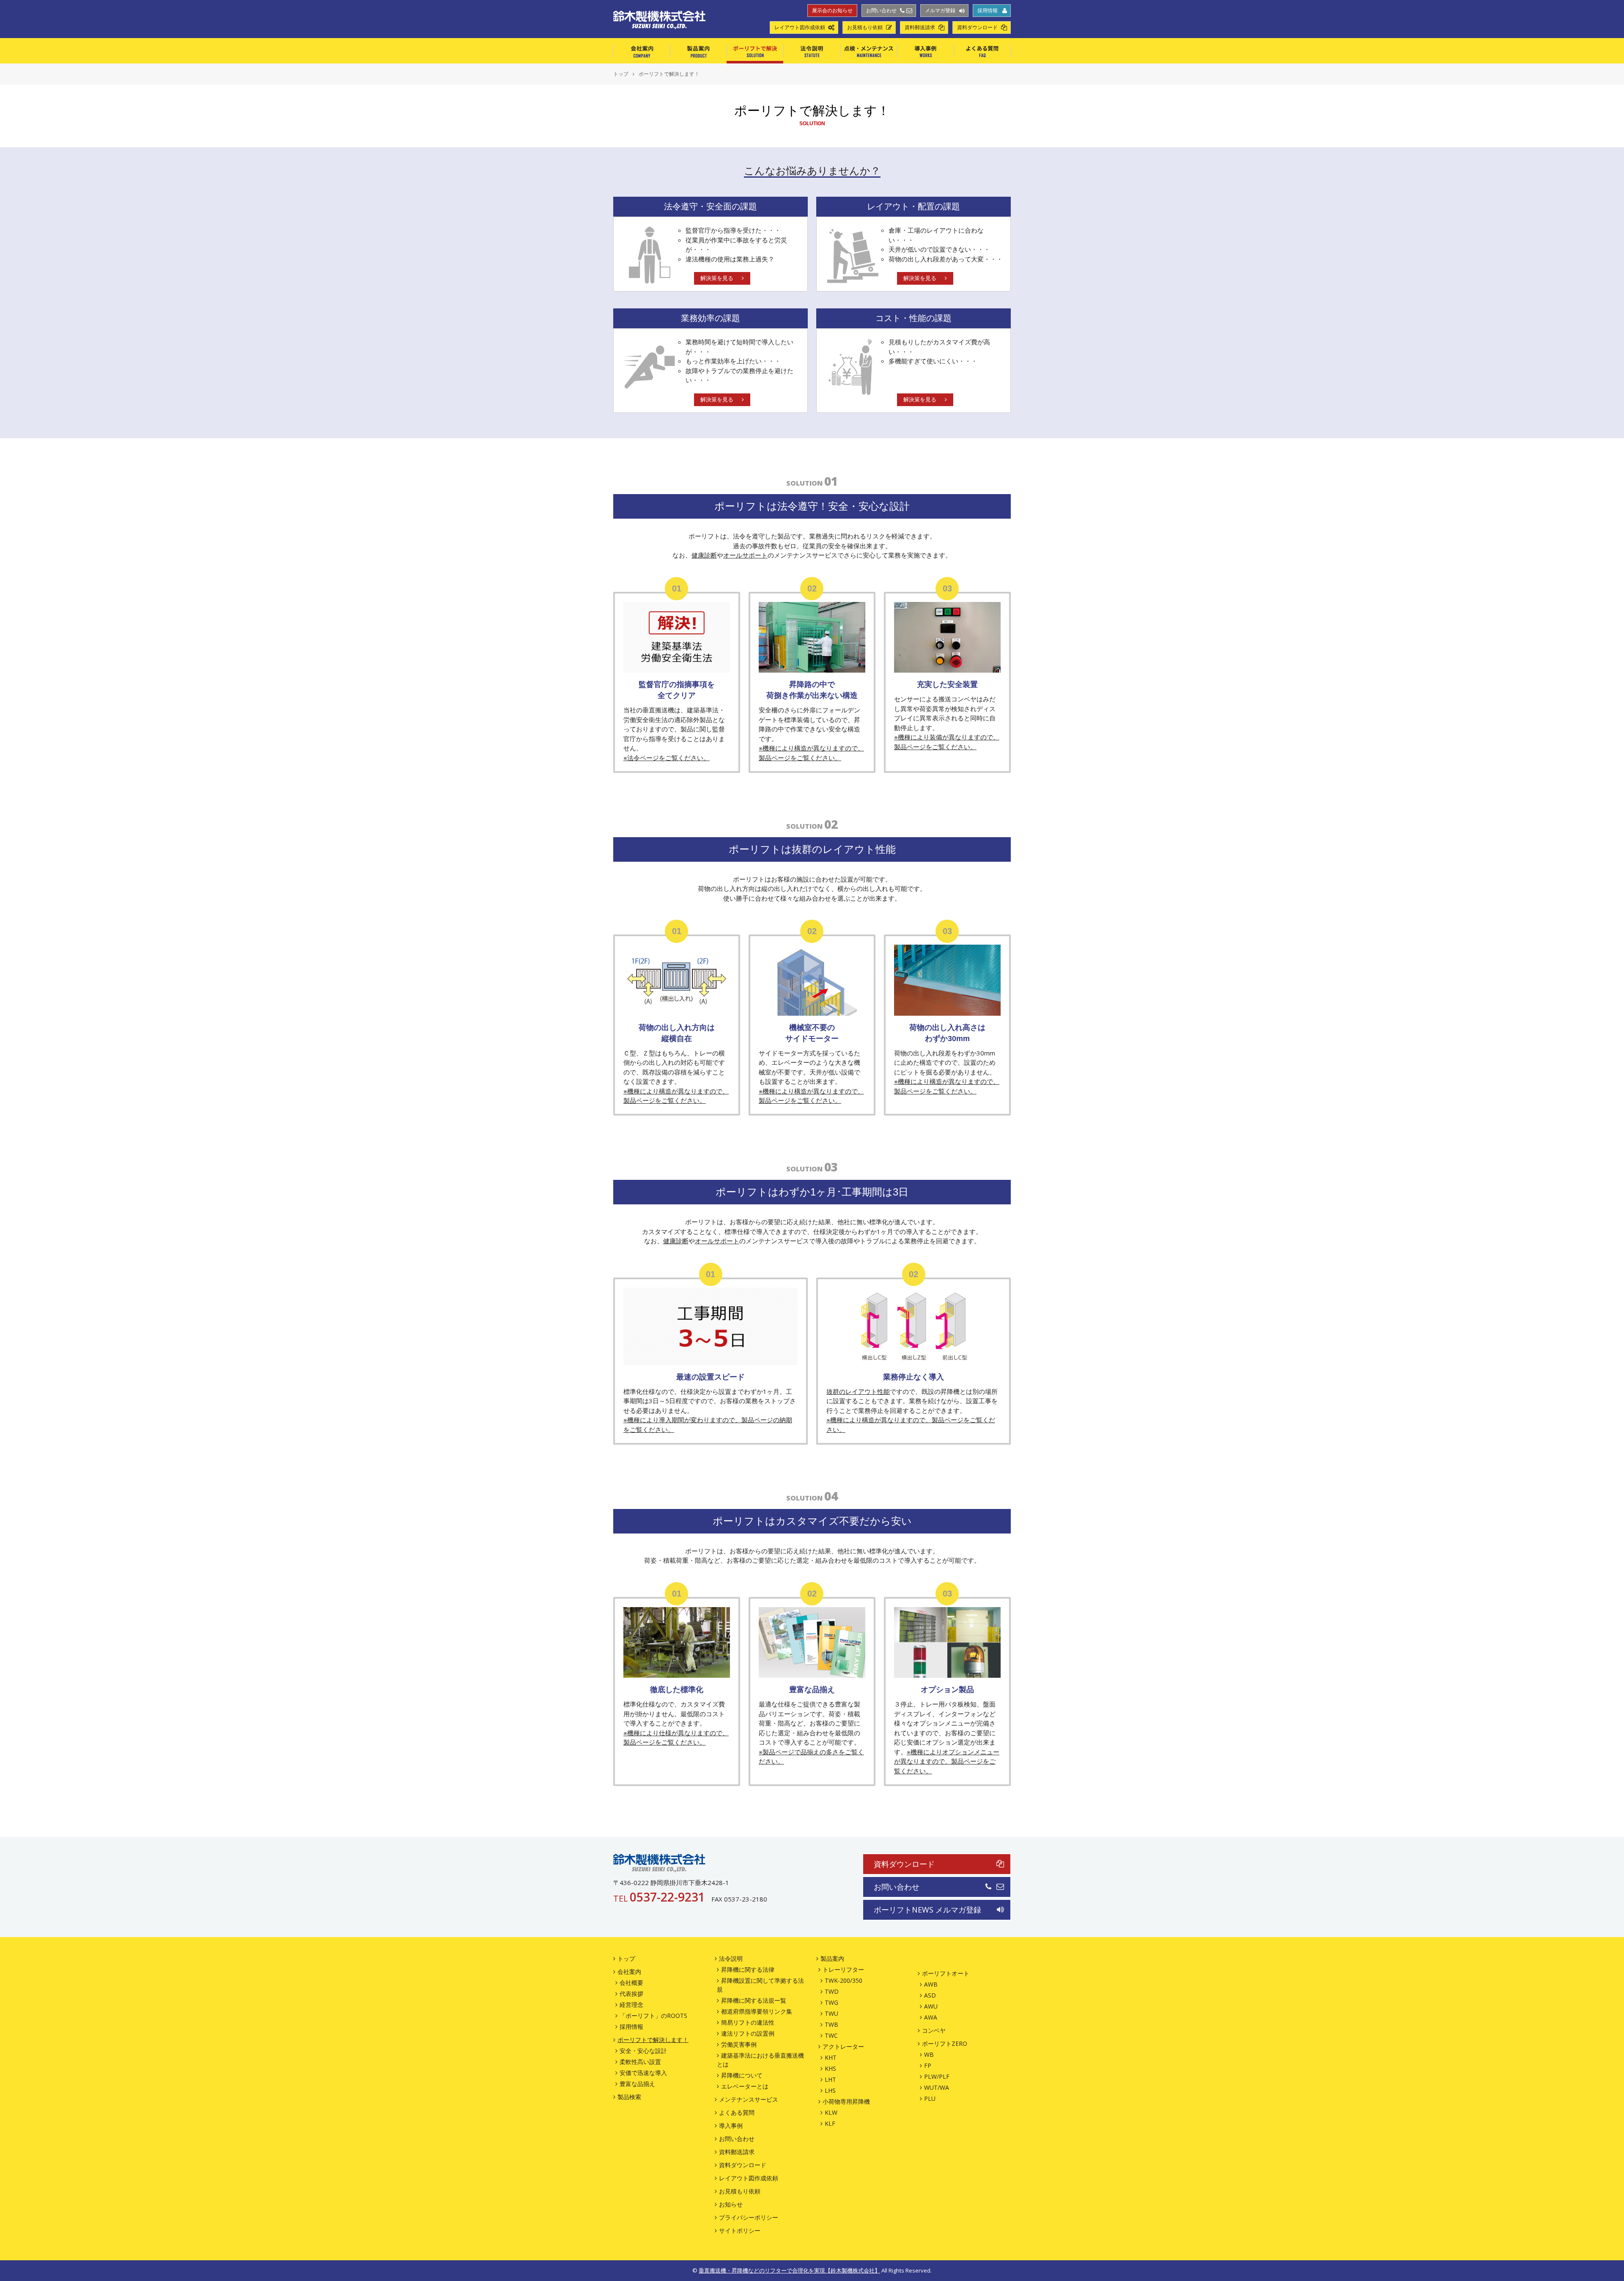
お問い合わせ (881, 11)
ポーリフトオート (946, 1973)
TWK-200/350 (844, 1980)
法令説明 (812, 51)
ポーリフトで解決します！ (653, 2040)
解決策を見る (717, 278)
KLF (830, 2123)
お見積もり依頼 (865, 27)
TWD (832, 1991)
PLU (930, 2098)
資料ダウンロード (977, 27)
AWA (931, 2017)
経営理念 (631, 2005)
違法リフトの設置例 (748, 2033)
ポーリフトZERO (945, 2043)
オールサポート (745, 555)
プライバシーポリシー (749, 2217)
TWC (831, 2035)
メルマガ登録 (940, 11)
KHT (831, 2057)
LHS (830, 2090)
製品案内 (698, 51)
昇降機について (742, 2075)
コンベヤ (934, 2030)
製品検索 (629, 2097)
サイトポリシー (740, 2230)
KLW (831, 2112)
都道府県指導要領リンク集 (757, 2011)
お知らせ (731, 2204)
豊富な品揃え (637, 2084)
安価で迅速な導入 (643, 2073)
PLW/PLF (937, 2076)
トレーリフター (843, 1969)
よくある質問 (982, 51)
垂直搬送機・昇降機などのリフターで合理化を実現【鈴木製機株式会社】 (789, 2270)
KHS (830, 2068)
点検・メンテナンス (869, 51)
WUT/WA (937, 2087)
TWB (831, 2024)
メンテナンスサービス (749, 2099)
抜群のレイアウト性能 (858, 1391)
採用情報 (988, 11)
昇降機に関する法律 (748, 1969)
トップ (626, 1958)
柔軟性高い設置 (640, 2062)
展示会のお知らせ (832, 11)
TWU (831, 2013)
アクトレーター (843, 2046)
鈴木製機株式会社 (659, 1863)
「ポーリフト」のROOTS (653, 2016)
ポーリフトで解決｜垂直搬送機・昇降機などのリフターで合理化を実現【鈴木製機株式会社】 (659, 20)
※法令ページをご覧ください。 (667, 758)
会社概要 (631, 1983)
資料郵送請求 (920, 27)
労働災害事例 (739, 2044)
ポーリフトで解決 (755, 51)
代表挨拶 (631, 1994)
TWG (831, 2002)
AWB (931, 1984)
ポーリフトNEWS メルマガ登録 (927, 1910)
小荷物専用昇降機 (846, 2101)
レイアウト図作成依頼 (800, 27)
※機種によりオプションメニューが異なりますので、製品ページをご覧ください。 (947, 1761)
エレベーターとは (745, 2086)
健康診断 (704, 555)
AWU (931, 2006)
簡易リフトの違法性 (748, 2022)
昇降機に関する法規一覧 (754, 2000)
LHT (830, 2079)
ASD (930, 1995)
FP (928, 2065)
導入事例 (925, 51)
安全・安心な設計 (643, 2051)
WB (929, 2054)
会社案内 (642, 51)
